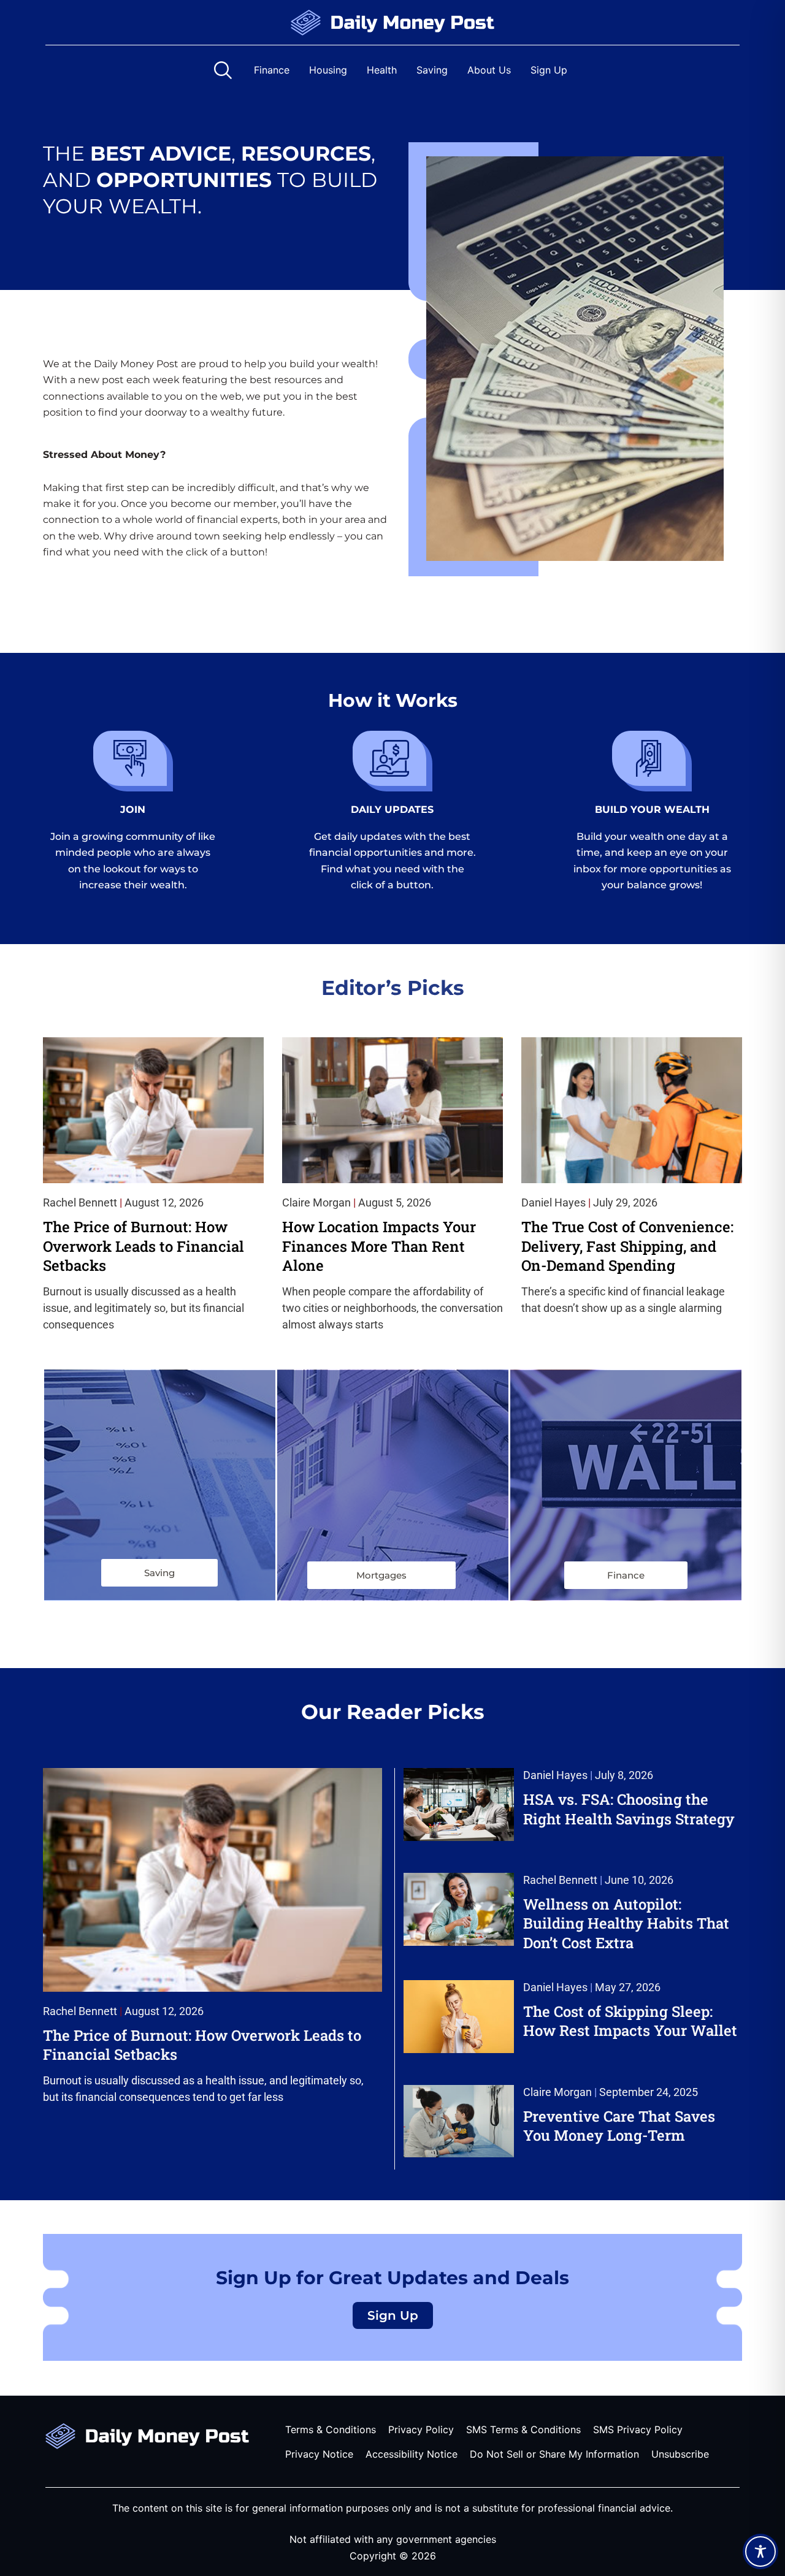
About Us (489, 70)
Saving (432, 70)
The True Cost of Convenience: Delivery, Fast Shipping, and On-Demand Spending (627, 1246)
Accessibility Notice (412, 2454)
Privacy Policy (421, 2429)
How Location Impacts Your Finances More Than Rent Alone (379, 1246)
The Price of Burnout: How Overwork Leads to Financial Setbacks (144, 1246)
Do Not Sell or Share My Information (554, 2454)
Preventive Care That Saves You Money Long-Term (619, 2126)
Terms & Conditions (331, 2429)
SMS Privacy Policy (638, 2429)
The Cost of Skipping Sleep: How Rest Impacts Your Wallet (630, 2021)
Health (382, 70)
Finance (272, 70)
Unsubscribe (680, 2454)
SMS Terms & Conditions (523, 2429)
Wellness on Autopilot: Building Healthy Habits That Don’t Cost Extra (626, 1923)
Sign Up (549, 70)
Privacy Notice (319, 2454)
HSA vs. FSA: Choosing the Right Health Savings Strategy (629, 1809)
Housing (328, 70)
